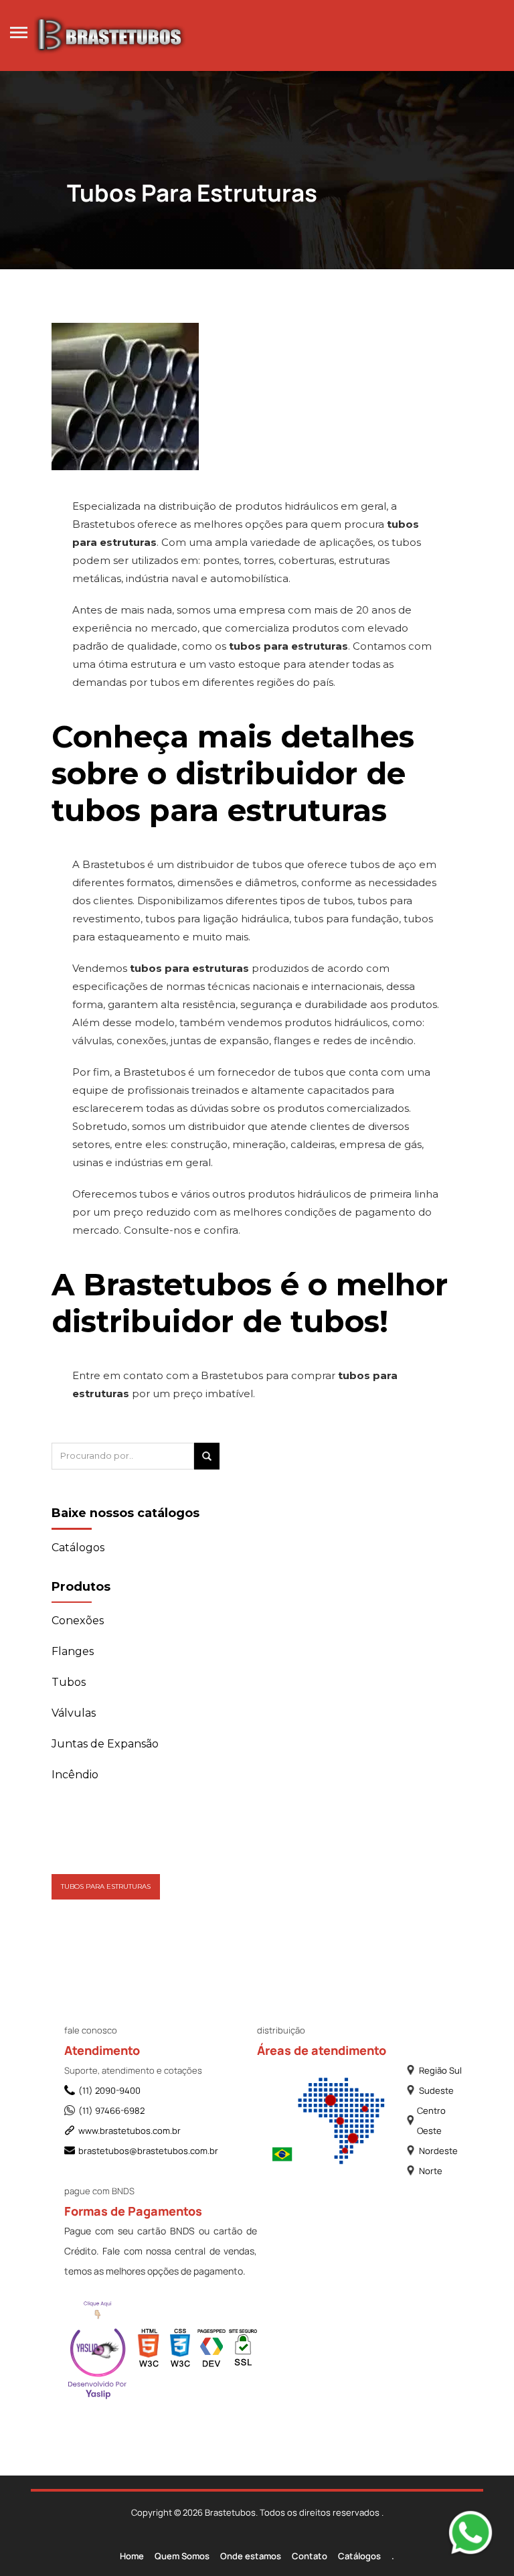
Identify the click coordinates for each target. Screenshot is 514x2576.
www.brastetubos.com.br (130, 2131)
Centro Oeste (431, 2121)
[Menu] (19, 31)
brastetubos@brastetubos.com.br (148, 2151)
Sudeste (436, 2090)
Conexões (78, 1621)
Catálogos (359, 2556)
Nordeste (438, 2151)
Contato (310, 2556)
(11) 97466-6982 (111, 2110)
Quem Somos (182, 2556)
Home (132, 2556)
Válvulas (74, 1713)
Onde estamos (251, 2556)
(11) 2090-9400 (109, 2090)
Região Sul (440, 2070)
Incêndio (75, 1775)
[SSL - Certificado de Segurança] (243, 2351)
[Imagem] (125, 370)
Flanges (73, 1651)
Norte (431, 2171)
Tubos (69, 1682)
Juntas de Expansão (105, 1744)
